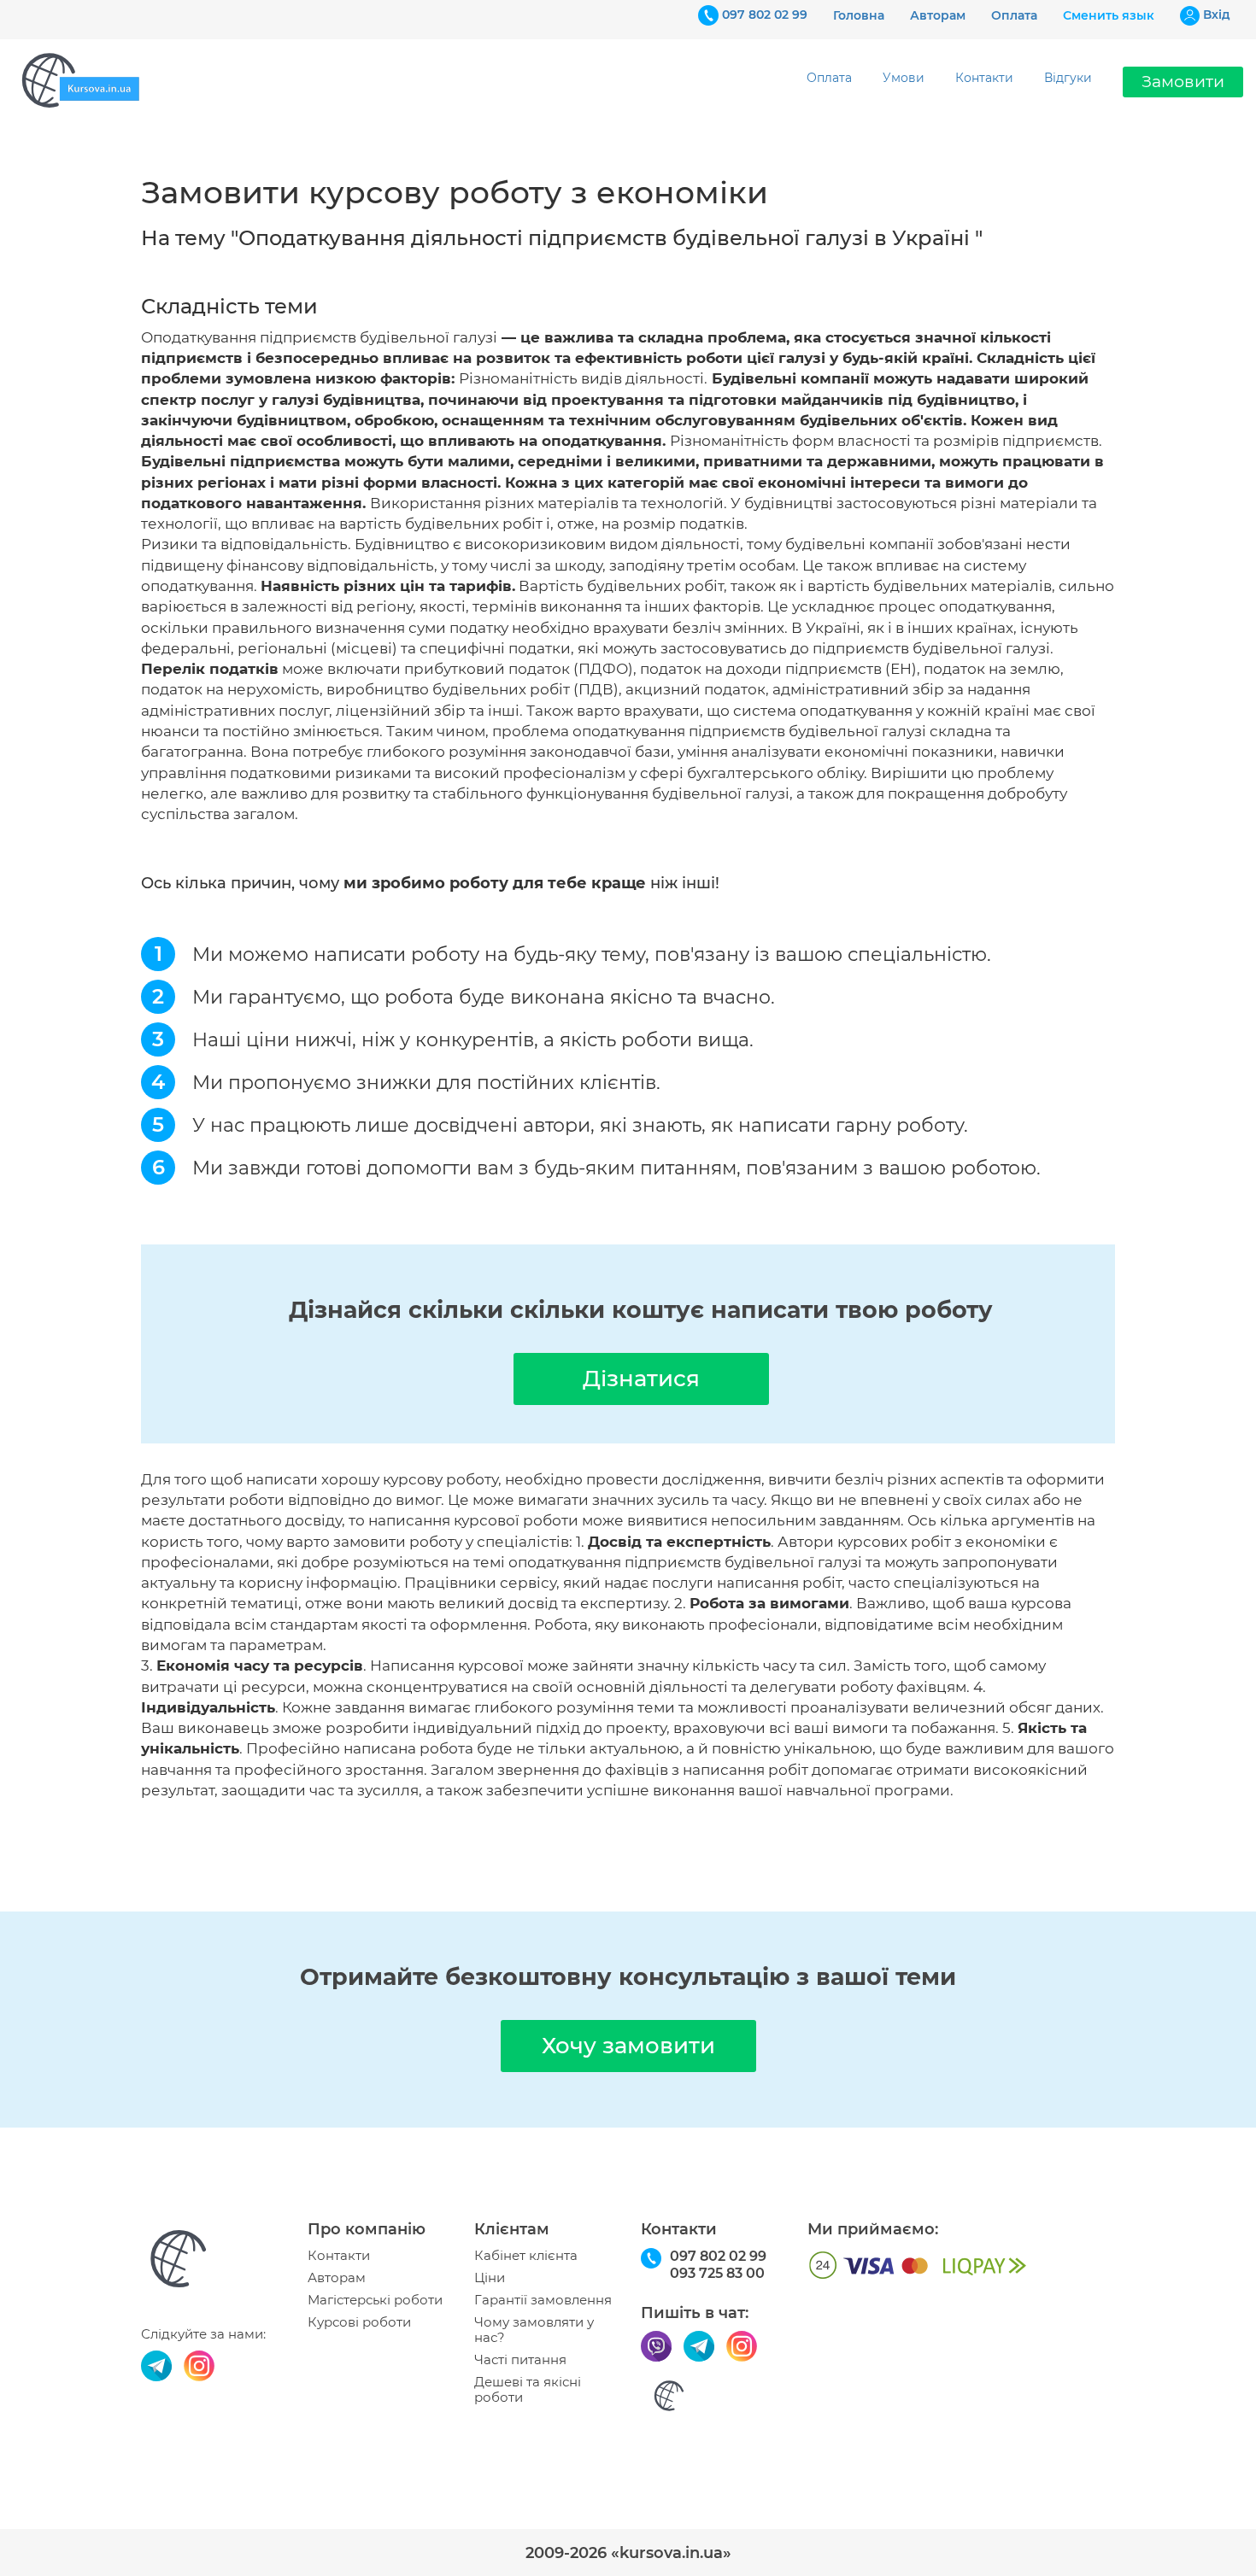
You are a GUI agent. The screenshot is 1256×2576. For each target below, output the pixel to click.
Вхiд (1217, 15)
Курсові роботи (359, 2322)
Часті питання (520, 2360)
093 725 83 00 (717, 2273)
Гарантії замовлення (543, 2300)
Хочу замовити (628, 2046)
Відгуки (1068, 78)
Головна (859, 15)
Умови (904, 78)
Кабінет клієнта (526, 2256)
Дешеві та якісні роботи (528, 2390)
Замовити (1183, 82)
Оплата (1014, 15)
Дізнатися (641, 1379)
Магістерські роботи (375, 2300)
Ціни (490, 2278)
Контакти (984, 78)
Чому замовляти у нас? (534, 2330)
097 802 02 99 (765, 15)
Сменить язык (1109, 15)
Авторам (938, 15)
